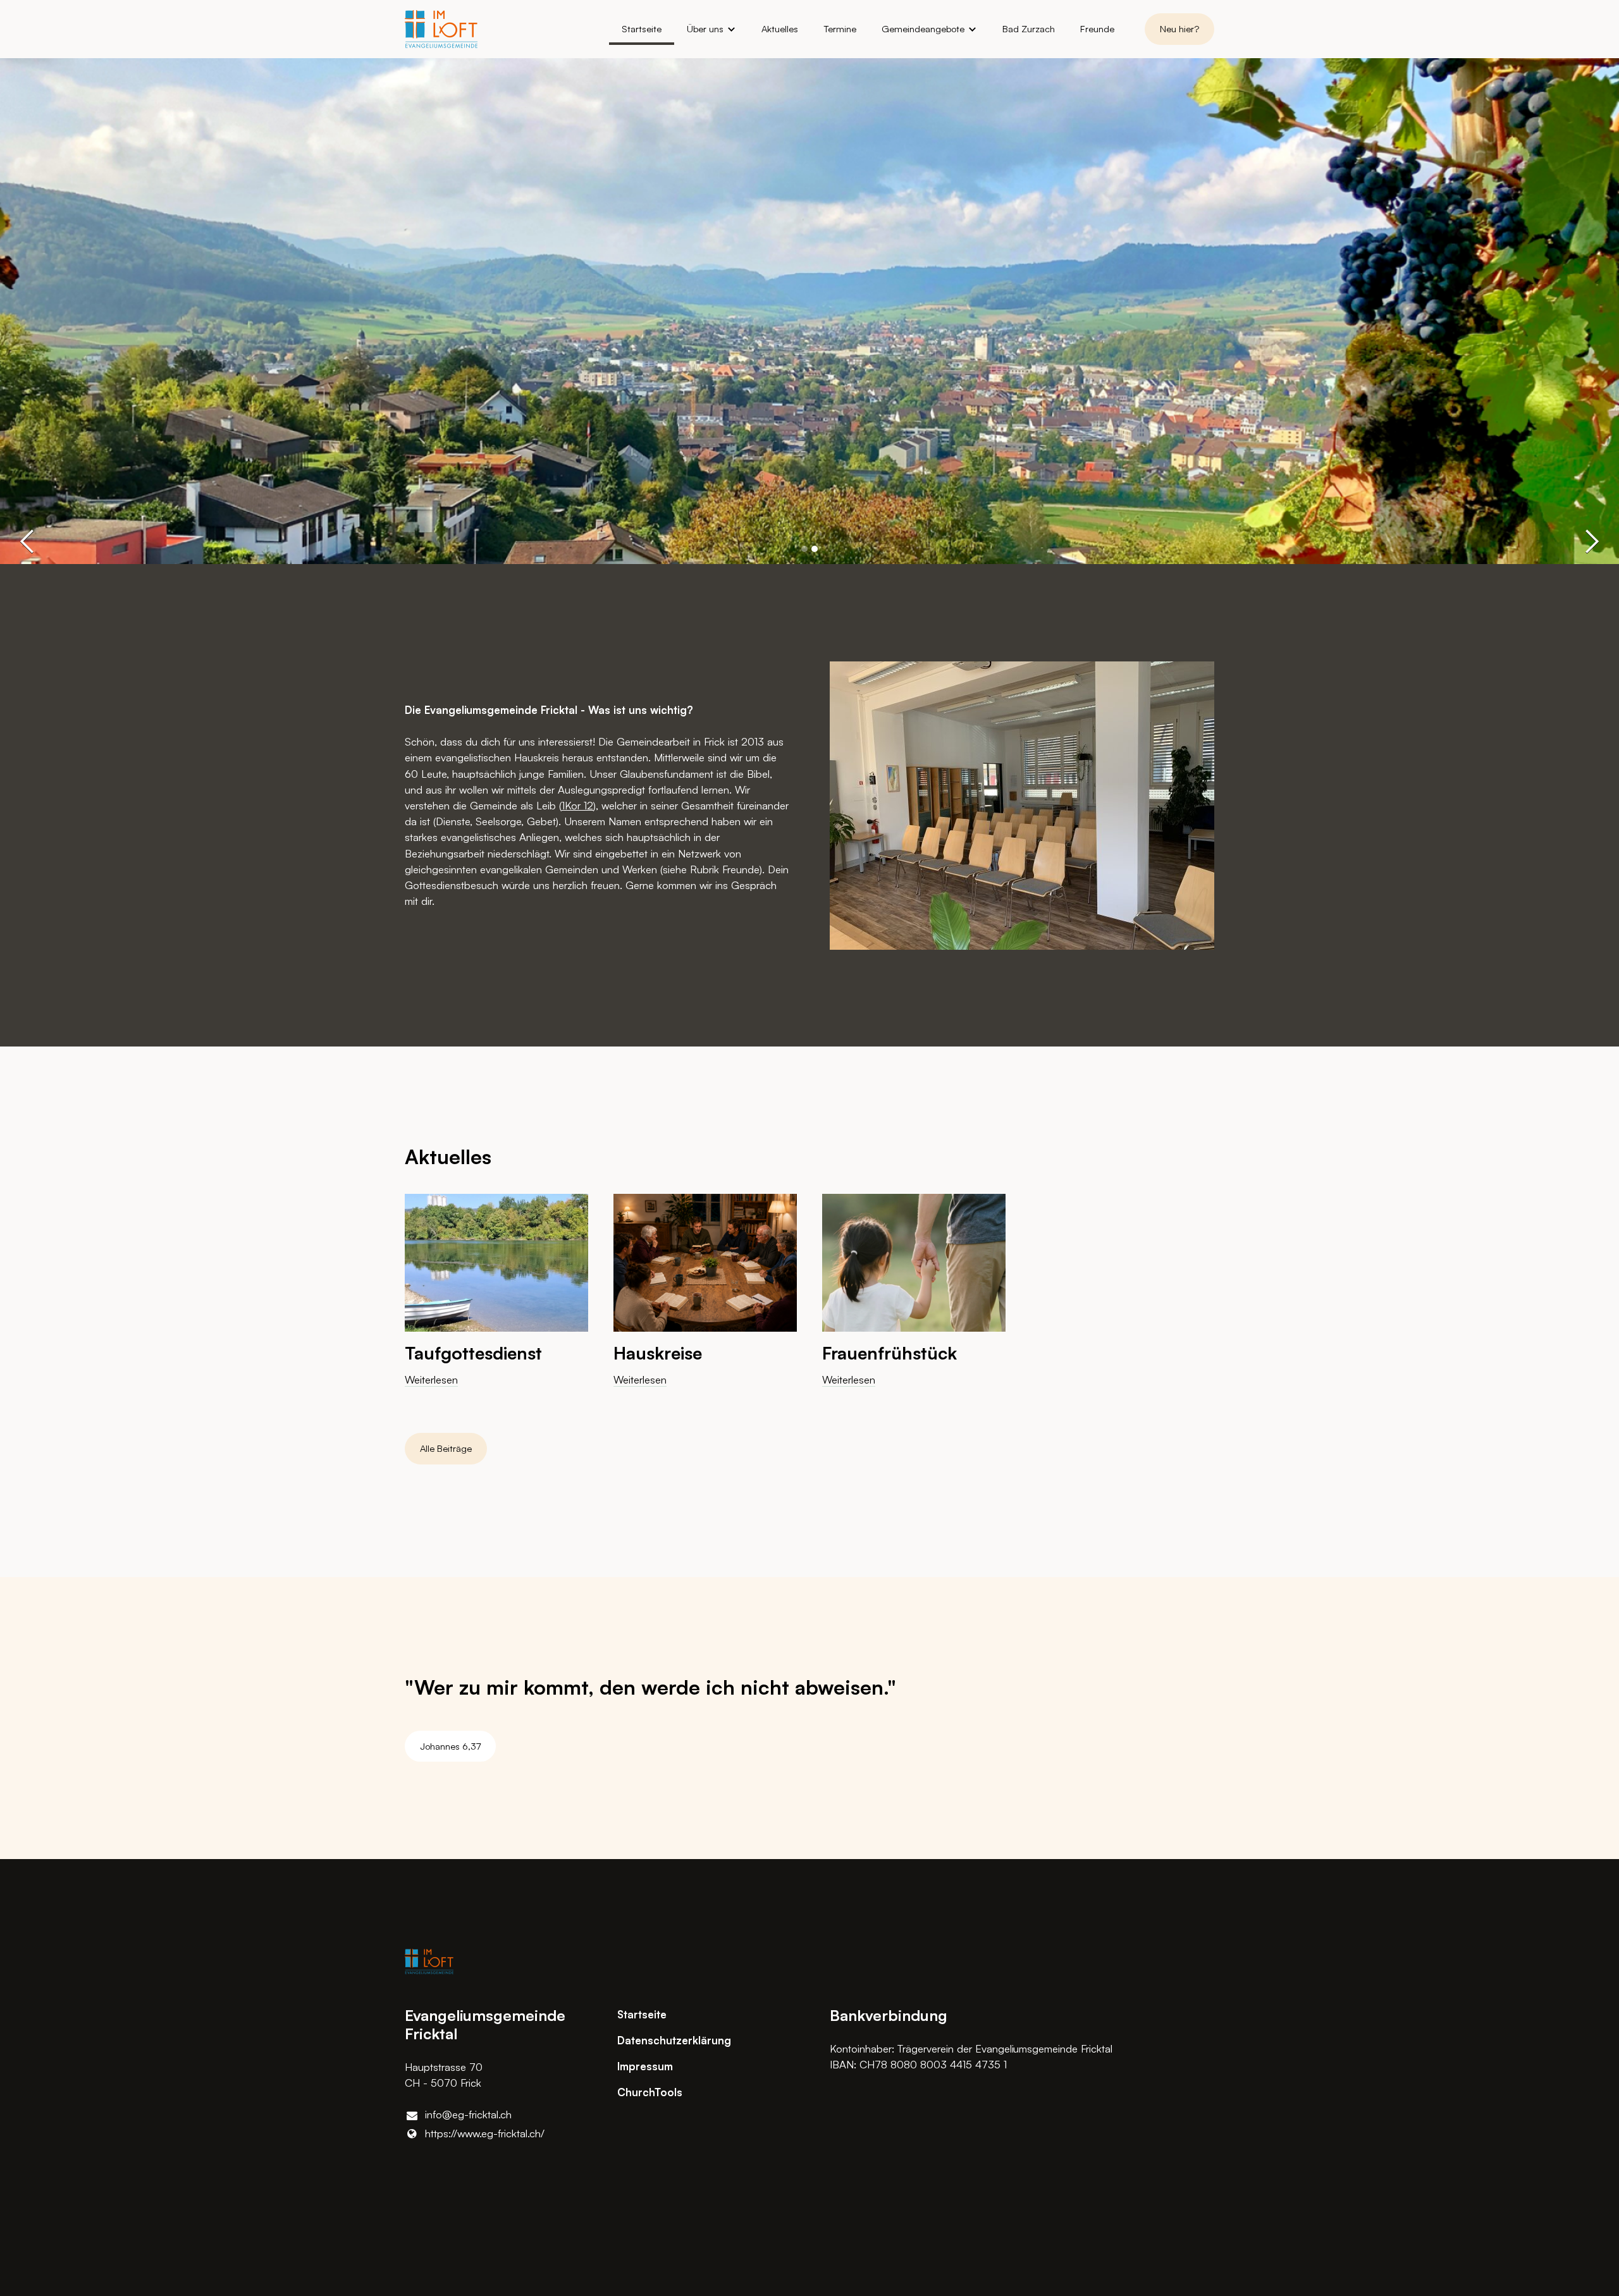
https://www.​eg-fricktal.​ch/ (485, 2133)
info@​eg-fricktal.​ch (468, 2114)
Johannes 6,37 (450, 1746)
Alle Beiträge (446, 1448)
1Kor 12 (577, 805)
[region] (809, 1301)
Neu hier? (1179, 29)
